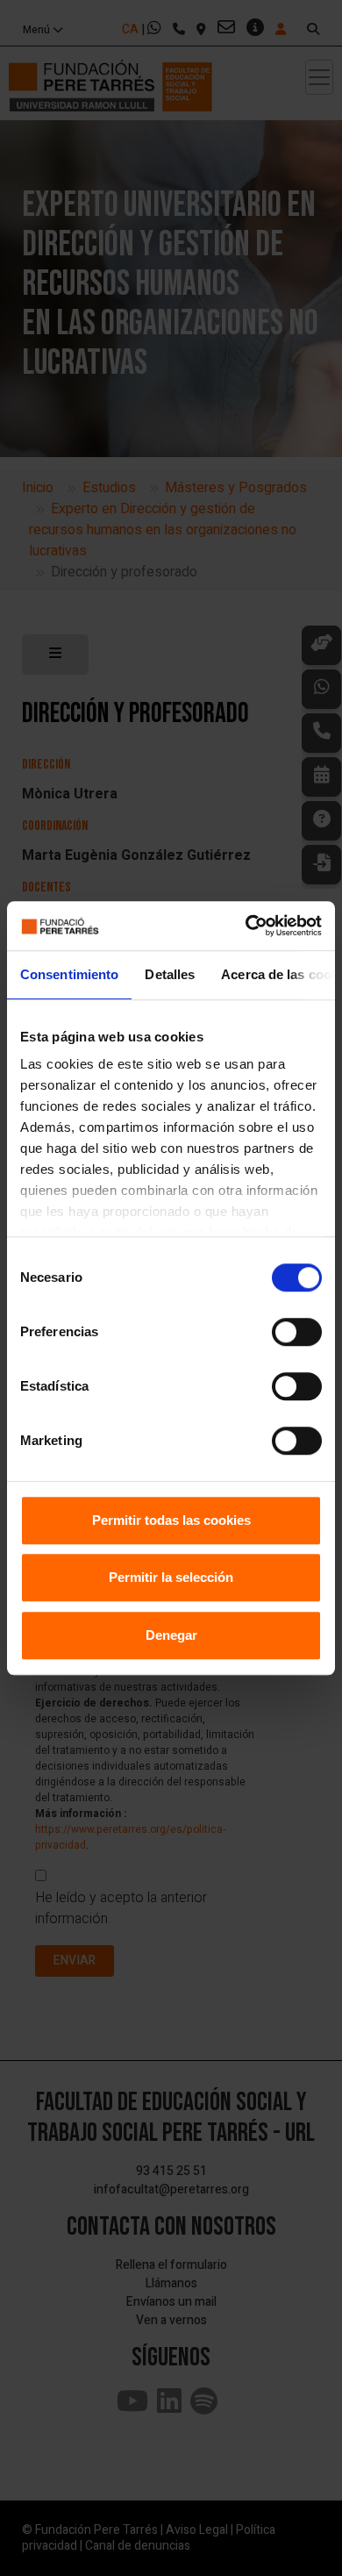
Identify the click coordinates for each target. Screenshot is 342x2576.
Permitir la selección (171, 1577)
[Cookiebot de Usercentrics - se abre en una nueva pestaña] (246, 926)
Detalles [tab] (170, 974)
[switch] (297, 1332)
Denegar (171, 1635)
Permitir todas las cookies (171, 1520)
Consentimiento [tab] (69, 974)
